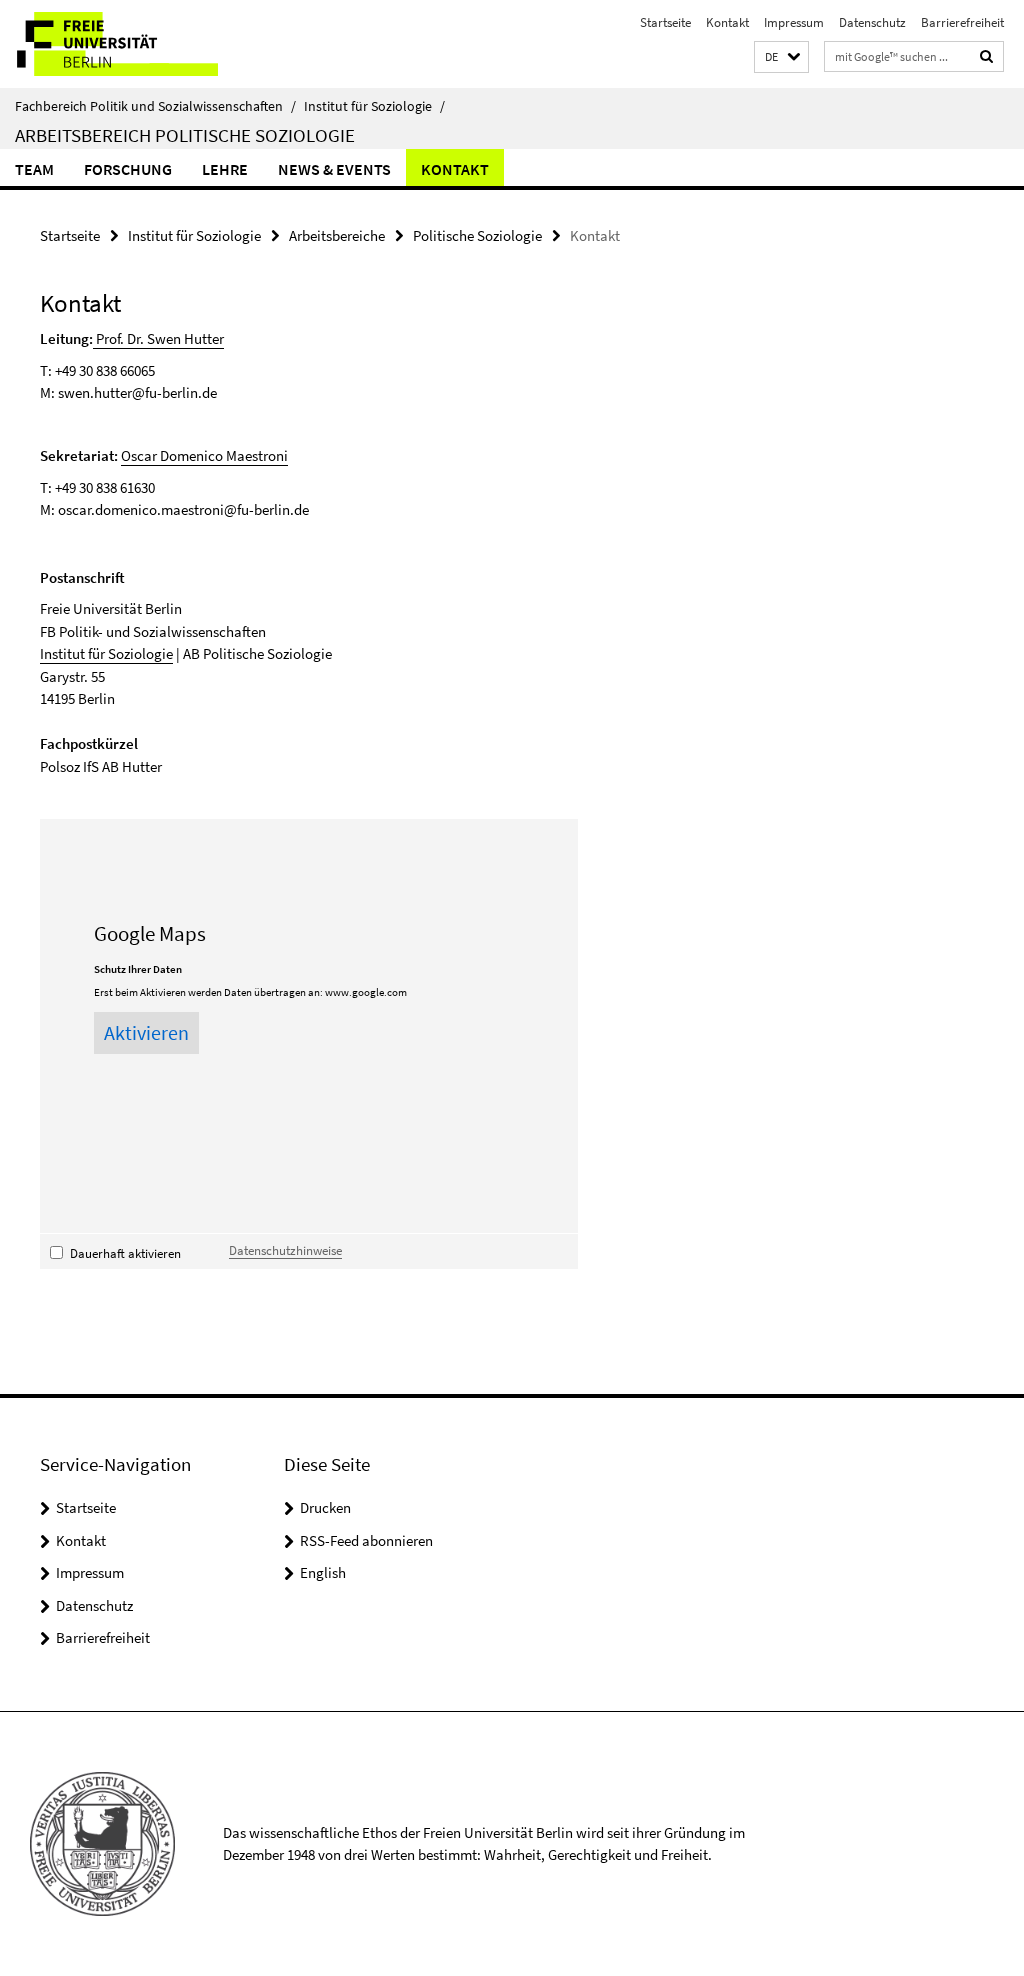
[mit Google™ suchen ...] (987, 56)
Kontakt (727, 22)
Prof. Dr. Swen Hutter (158, 338)
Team (34, 169)
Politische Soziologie (477, 235)
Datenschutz (872, 22)
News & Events (334, 169)
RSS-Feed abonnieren (366, 1540)
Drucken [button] (325, 1507)
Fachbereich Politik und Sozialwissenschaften (155, 106)
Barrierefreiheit (962, 22)
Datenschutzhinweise (285, 1250)
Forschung (128, 169)
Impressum (794, 22)
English (323, 1572)
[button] (781, 57)
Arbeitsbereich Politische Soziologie (185, 135)
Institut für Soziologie (374, 106)
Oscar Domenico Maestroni (204, 455)
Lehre (225, 169)
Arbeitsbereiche (337, 235)
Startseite (665, 22)
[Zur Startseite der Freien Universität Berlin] (132, 44)
